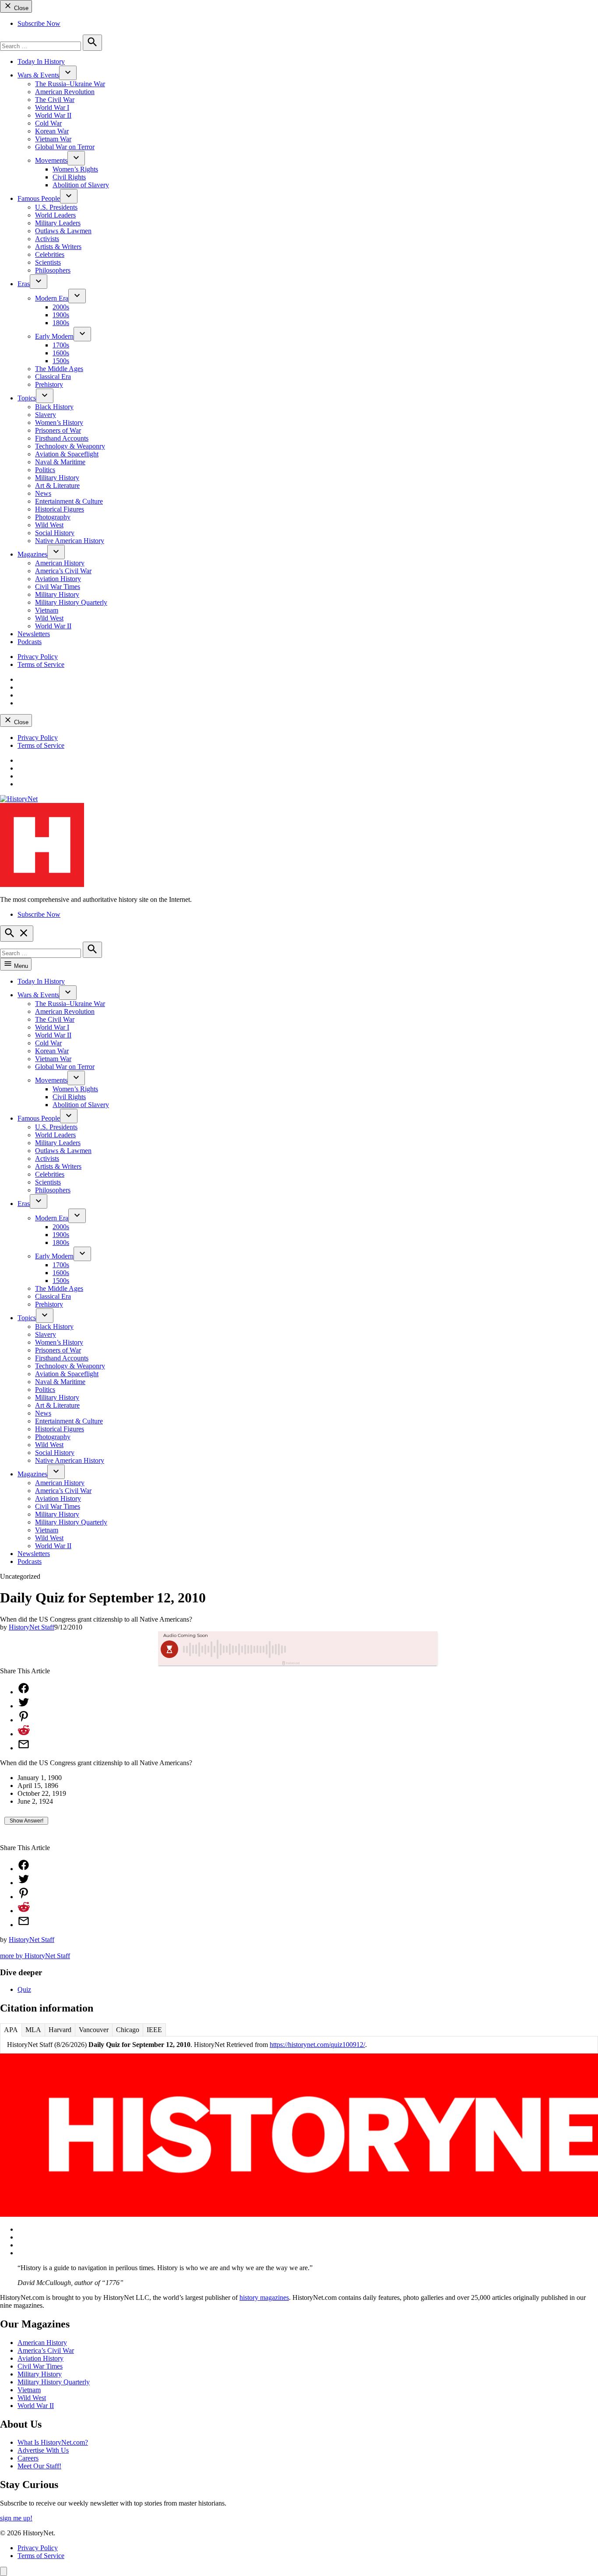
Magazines (32, 554)
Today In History (41, 61)
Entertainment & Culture (69, 501)
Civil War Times (58, 587)
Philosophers (53, 270)
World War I (52, 107)
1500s (61, 361)
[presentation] (68, 73)
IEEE (154, 2030)
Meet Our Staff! (39, 2466)
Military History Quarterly (71, 602)
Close (20, 8)
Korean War (52, 131)
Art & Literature (57, 485)
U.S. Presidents (56, 207)
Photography (53, 517)
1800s (61, 323)
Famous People (39, 198)
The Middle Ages (59, 369)
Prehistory (49, 384)
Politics (45, 470)
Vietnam (47, 610)
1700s (61, 345)
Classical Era (53, 377)
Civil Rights (69, 177)
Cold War (48, 123)
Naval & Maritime (60, 462)
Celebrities (50, 254)
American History (60, 563)
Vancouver (94, 2030)
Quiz (24, 1989)
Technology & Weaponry (70, 446)
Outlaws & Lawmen (63, 231)
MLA (33, 2030)
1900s (61, 315)
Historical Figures (60, 509)
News (43, 493)
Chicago (128, 2030)
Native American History (70, 541)
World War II (53, 115)
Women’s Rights (75, 169)
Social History (55, 533)
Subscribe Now (39, 23)
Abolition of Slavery (81, 185)
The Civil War (55, 100)
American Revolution (65, 92)
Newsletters (34, 634)
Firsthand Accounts (62, 438)
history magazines (264, 2297)
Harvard (60, 2030)
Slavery (46, 415)
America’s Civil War (63, 571)
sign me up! (16, 2518)
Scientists (48, 262)
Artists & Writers (58, 247)
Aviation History (58, 579)
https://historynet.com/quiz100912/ (317, 2045)
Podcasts (30, 642)
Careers (28, 2458)
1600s (61, 353)
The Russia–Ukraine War (70, 84)
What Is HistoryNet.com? (53, 2442)
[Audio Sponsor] (364, 1649)
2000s (61, 307)
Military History (57, 478)
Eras (24, 284)
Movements (51, 160)
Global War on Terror (65, 147)
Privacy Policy (38, 657)
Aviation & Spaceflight (67, 454)
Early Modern (54, 336)
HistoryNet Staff (32, 1627)
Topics (27, 398)
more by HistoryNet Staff (35, 1956)
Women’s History (59, 422)
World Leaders (55, 215)
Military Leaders (58, 223)
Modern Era (52, 298)
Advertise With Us (43, 2450)
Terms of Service (41, 664)
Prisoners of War (58, 430)
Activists (47, 239)
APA (11, 2030)
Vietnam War (53, 139)
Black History (54, 407)
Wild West (49, 525)
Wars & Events (38, 75)
